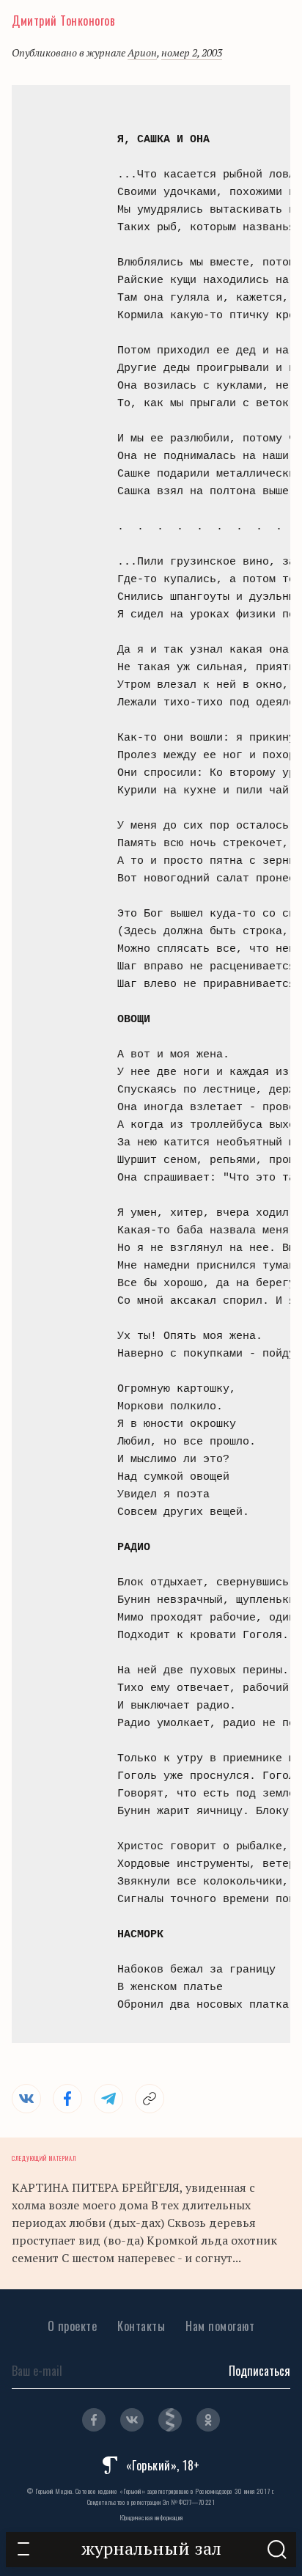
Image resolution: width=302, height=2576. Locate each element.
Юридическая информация (151, 2517)
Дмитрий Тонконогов (63, 21)
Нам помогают (220, 2326)
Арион (142, 52)
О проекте (73, 2326)
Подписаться (259, 2371)
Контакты (141, 2326)
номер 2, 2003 (192, 52)
